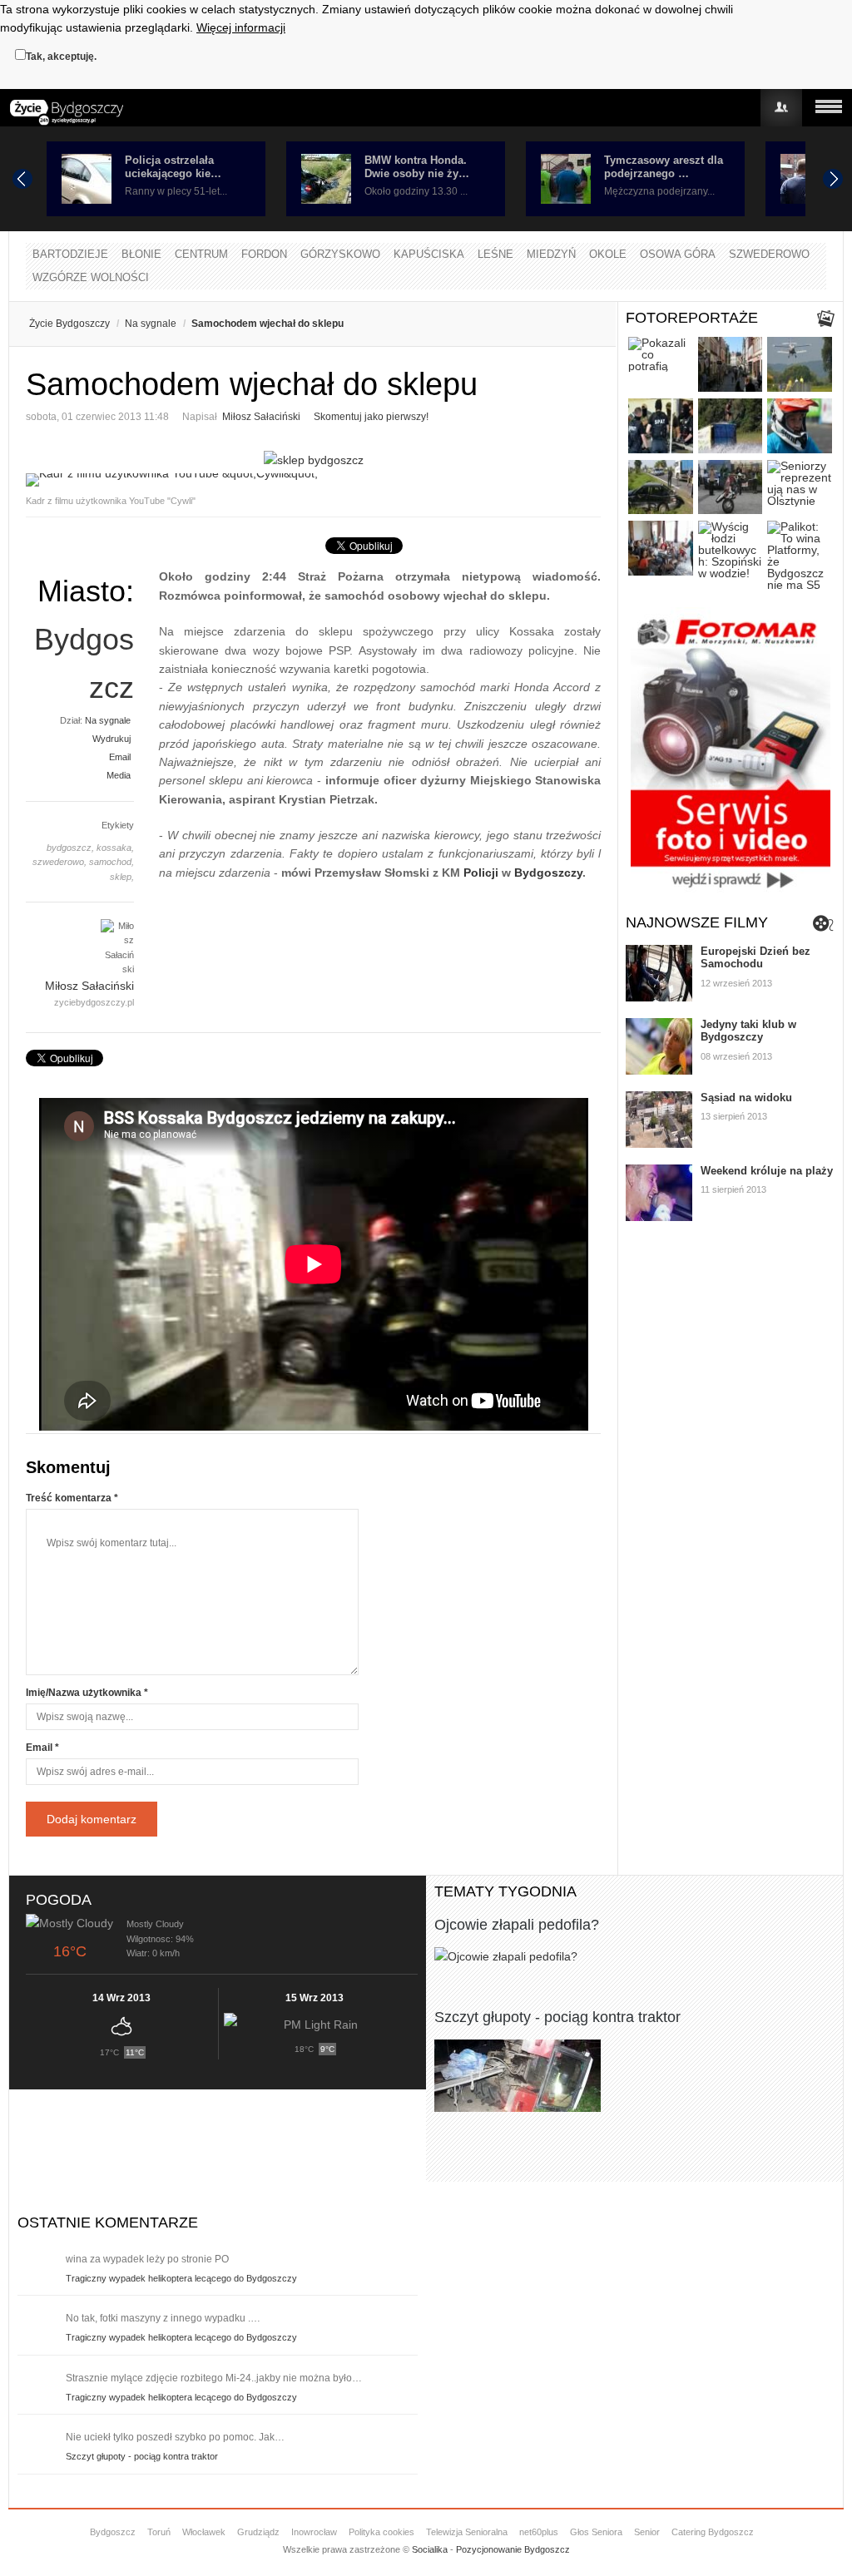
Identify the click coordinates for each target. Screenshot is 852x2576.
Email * (42, 1748)
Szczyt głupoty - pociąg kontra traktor (557, 2017)
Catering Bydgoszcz (713, 2532)
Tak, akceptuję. (61, 57)
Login (781, 108)
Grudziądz (258, 2532)
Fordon (264, 254)
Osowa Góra (678, 254)
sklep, (122, 877)
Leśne (495, 254)
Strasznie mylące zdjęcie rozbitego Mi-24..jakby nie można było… (214, 2378)
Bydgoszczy (548, 873)
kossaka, (115, 848)
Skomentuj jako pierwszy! (371, 417)
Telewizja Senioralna (467, 2532)
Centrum (201, 254)
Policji (481, 873)
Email (120, 757)
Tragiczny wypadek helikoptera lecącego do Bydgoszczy (181, 2278)
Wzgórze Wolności (91, 277)
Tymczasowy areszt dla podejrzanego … (664, 167)
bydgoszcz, (70, 848)
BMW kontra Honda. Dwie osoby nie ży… (417, 167)
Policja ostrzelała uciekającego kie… (173, 167)
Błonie (141, 254)
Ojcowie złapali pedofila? (517, 1925)
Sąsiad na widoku (746, 1098)
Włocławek (204, 2532)
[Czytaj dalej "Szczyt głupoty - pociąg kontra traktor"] (634, 2076)
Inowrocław (314, 2532)
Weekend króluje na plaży (767, 1171)
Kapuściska (429, 254)
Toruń (159, 2532)
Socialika (430, 2549)
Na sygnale (151, 324)
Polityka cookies (381, 2532)
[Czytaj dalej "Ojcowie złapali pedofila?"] (634, 1956)
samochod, (111, 862)
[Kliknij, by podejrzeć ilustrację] (313, 480)
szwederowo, (59, 862)
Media (119, 775)
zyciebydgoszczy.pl (94, 1002)
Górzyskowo (340, 254)
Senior (647, 2532)
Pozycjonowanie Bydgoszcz (513, 2549)
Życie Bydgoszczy (69, 324)
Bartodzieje (70, 254)
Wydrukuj (111, 739)
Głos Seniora (596, 2532)
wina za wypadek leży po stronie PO (147, 2259)
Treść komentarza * (72, 1498)
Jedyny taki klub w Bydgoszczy (748, 1031)
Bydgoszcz (113, 2532)
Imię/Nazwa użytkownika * (87, 1693)
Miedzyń (551, 254)
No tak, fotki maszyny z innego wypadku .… (163, 2318)
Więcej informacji (241, 27)
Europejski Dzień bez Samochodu (755, 958)
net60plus (539, 2532)
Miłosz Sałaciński (261, 417)
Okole (608, 254)
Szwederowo (769, 254)
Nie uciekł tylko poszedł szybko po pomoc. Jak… (175, 2437)
